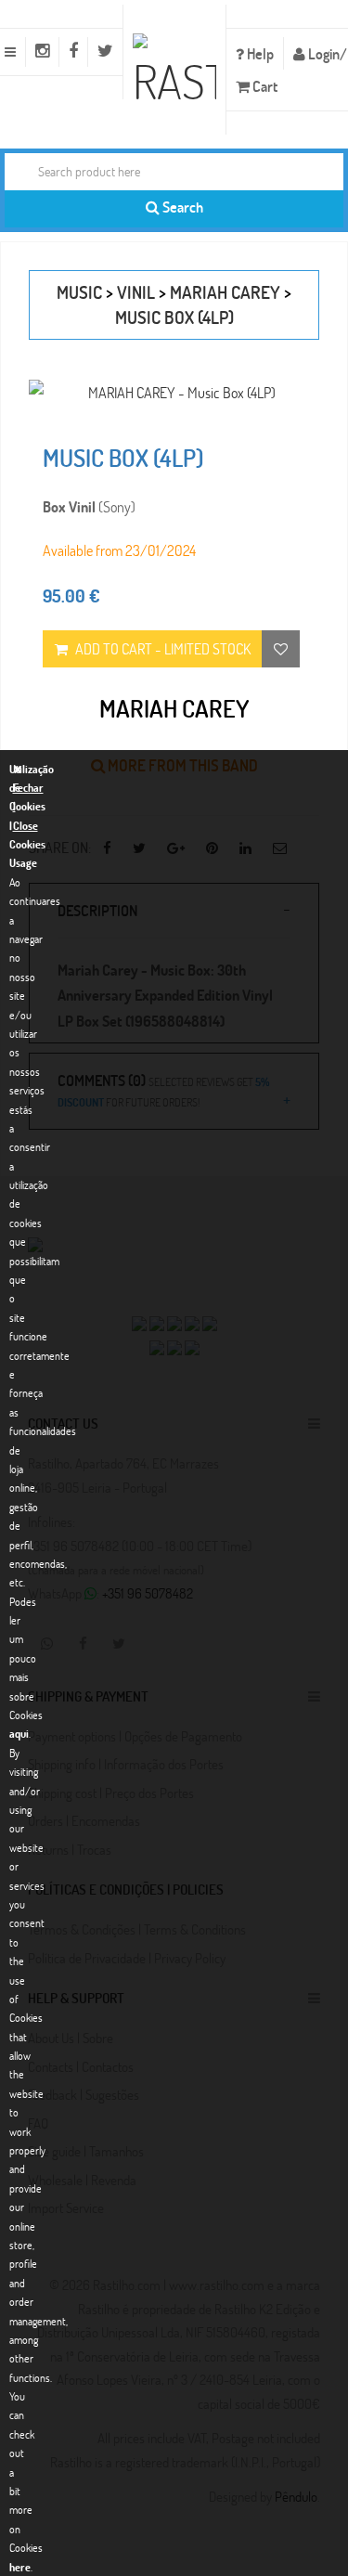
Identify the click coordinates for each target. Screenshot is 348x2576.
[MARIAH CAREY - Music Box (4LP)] (174, 392)
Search (181, 207)
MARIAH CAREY (225, 292)
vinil (136, 292)
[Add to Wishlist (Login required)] (281, 649)
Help (259, 53)
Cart (264, 86)
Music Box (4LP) (174, 317)
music (79, 292)
